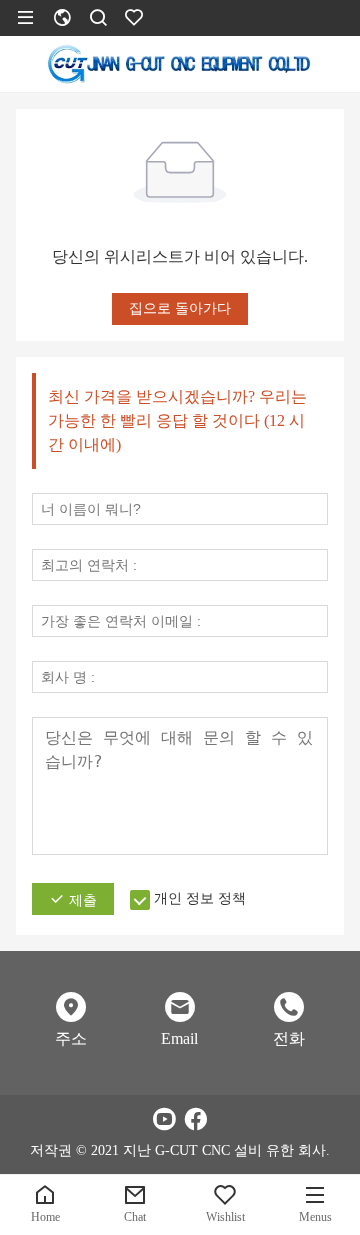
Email (179, 1038)
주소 (71, 1038)
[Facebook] (196, 1119)
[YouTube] (164, 1119)
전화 (289, 1038)
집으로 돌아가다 (180, 308)
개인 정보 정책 (200, 898)
